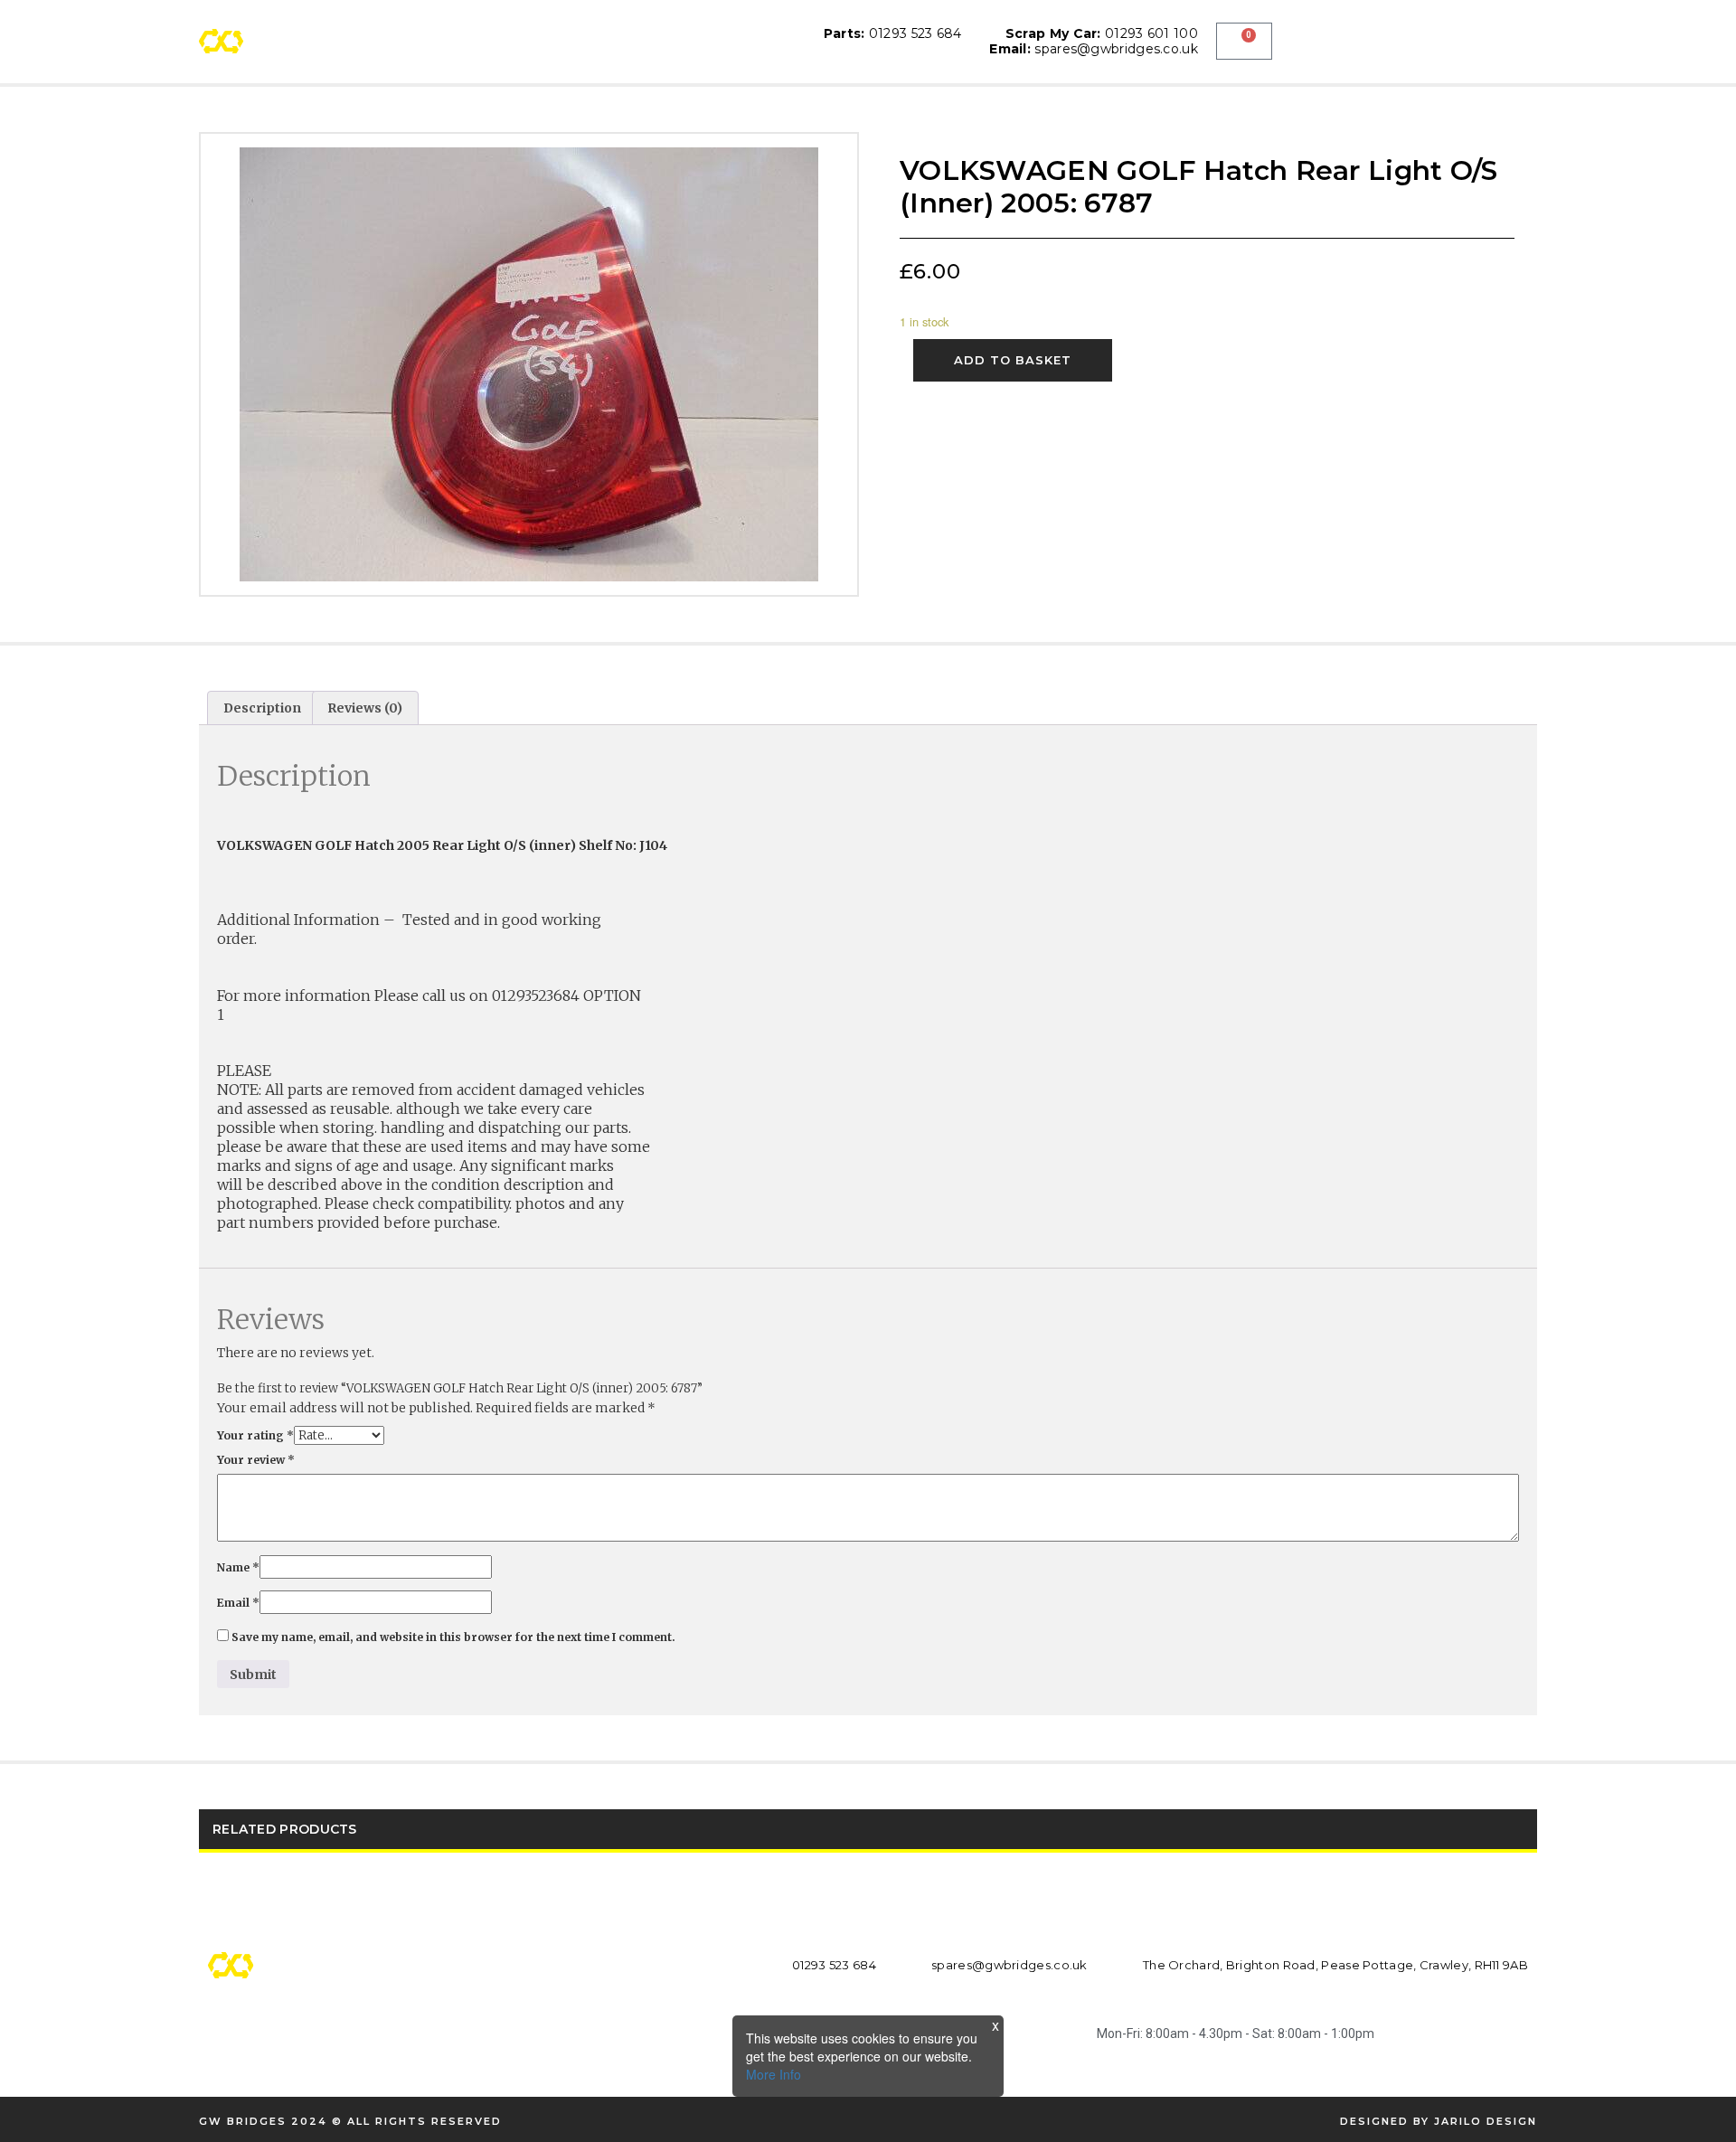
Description (262, 708)
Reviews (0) (365, 708)
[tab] (262, 708)
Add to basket (1013, 360)
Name (238, 1567)
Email (238, 1603)
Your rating (255, 1435)
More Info (774, 2074)
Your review (256, 1460)
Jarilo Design (1486, 2121)
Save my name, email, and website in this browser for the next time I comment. (453, 1637)
